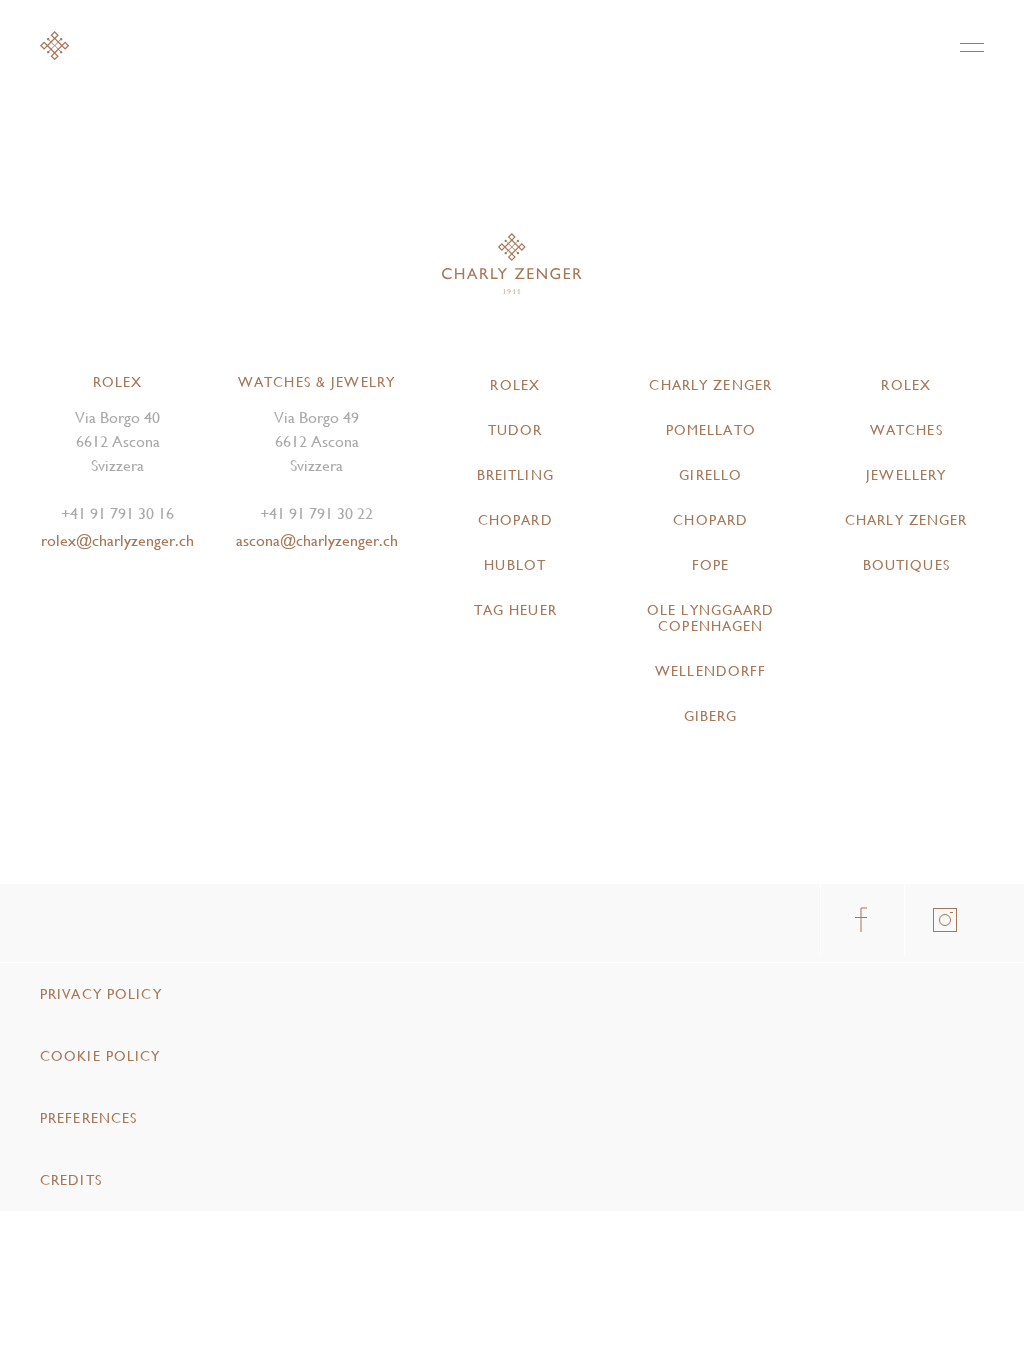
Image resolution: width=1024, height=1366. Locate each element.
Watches (906, 430)
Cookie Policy (100, 1056)
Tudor (515, 430)
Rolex (515, 385)
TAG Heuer (515, 610)
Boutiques (906, 565)
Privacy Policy (101, 994)
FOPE (710, 565)
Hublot (515, 565)
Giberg (711, 716)
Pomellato (711, 430)
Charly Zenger (710, 385)
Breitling (515, 475)
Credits (71, 1180)
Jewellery (906, 475)
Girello (710, 475)
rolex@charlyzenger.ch (117, 540)
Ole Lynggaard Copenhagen (711, 618)
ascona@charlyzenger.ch (317, 540)
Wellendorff (710, 671)
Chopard (515, 520)
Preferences (88, 1118)
